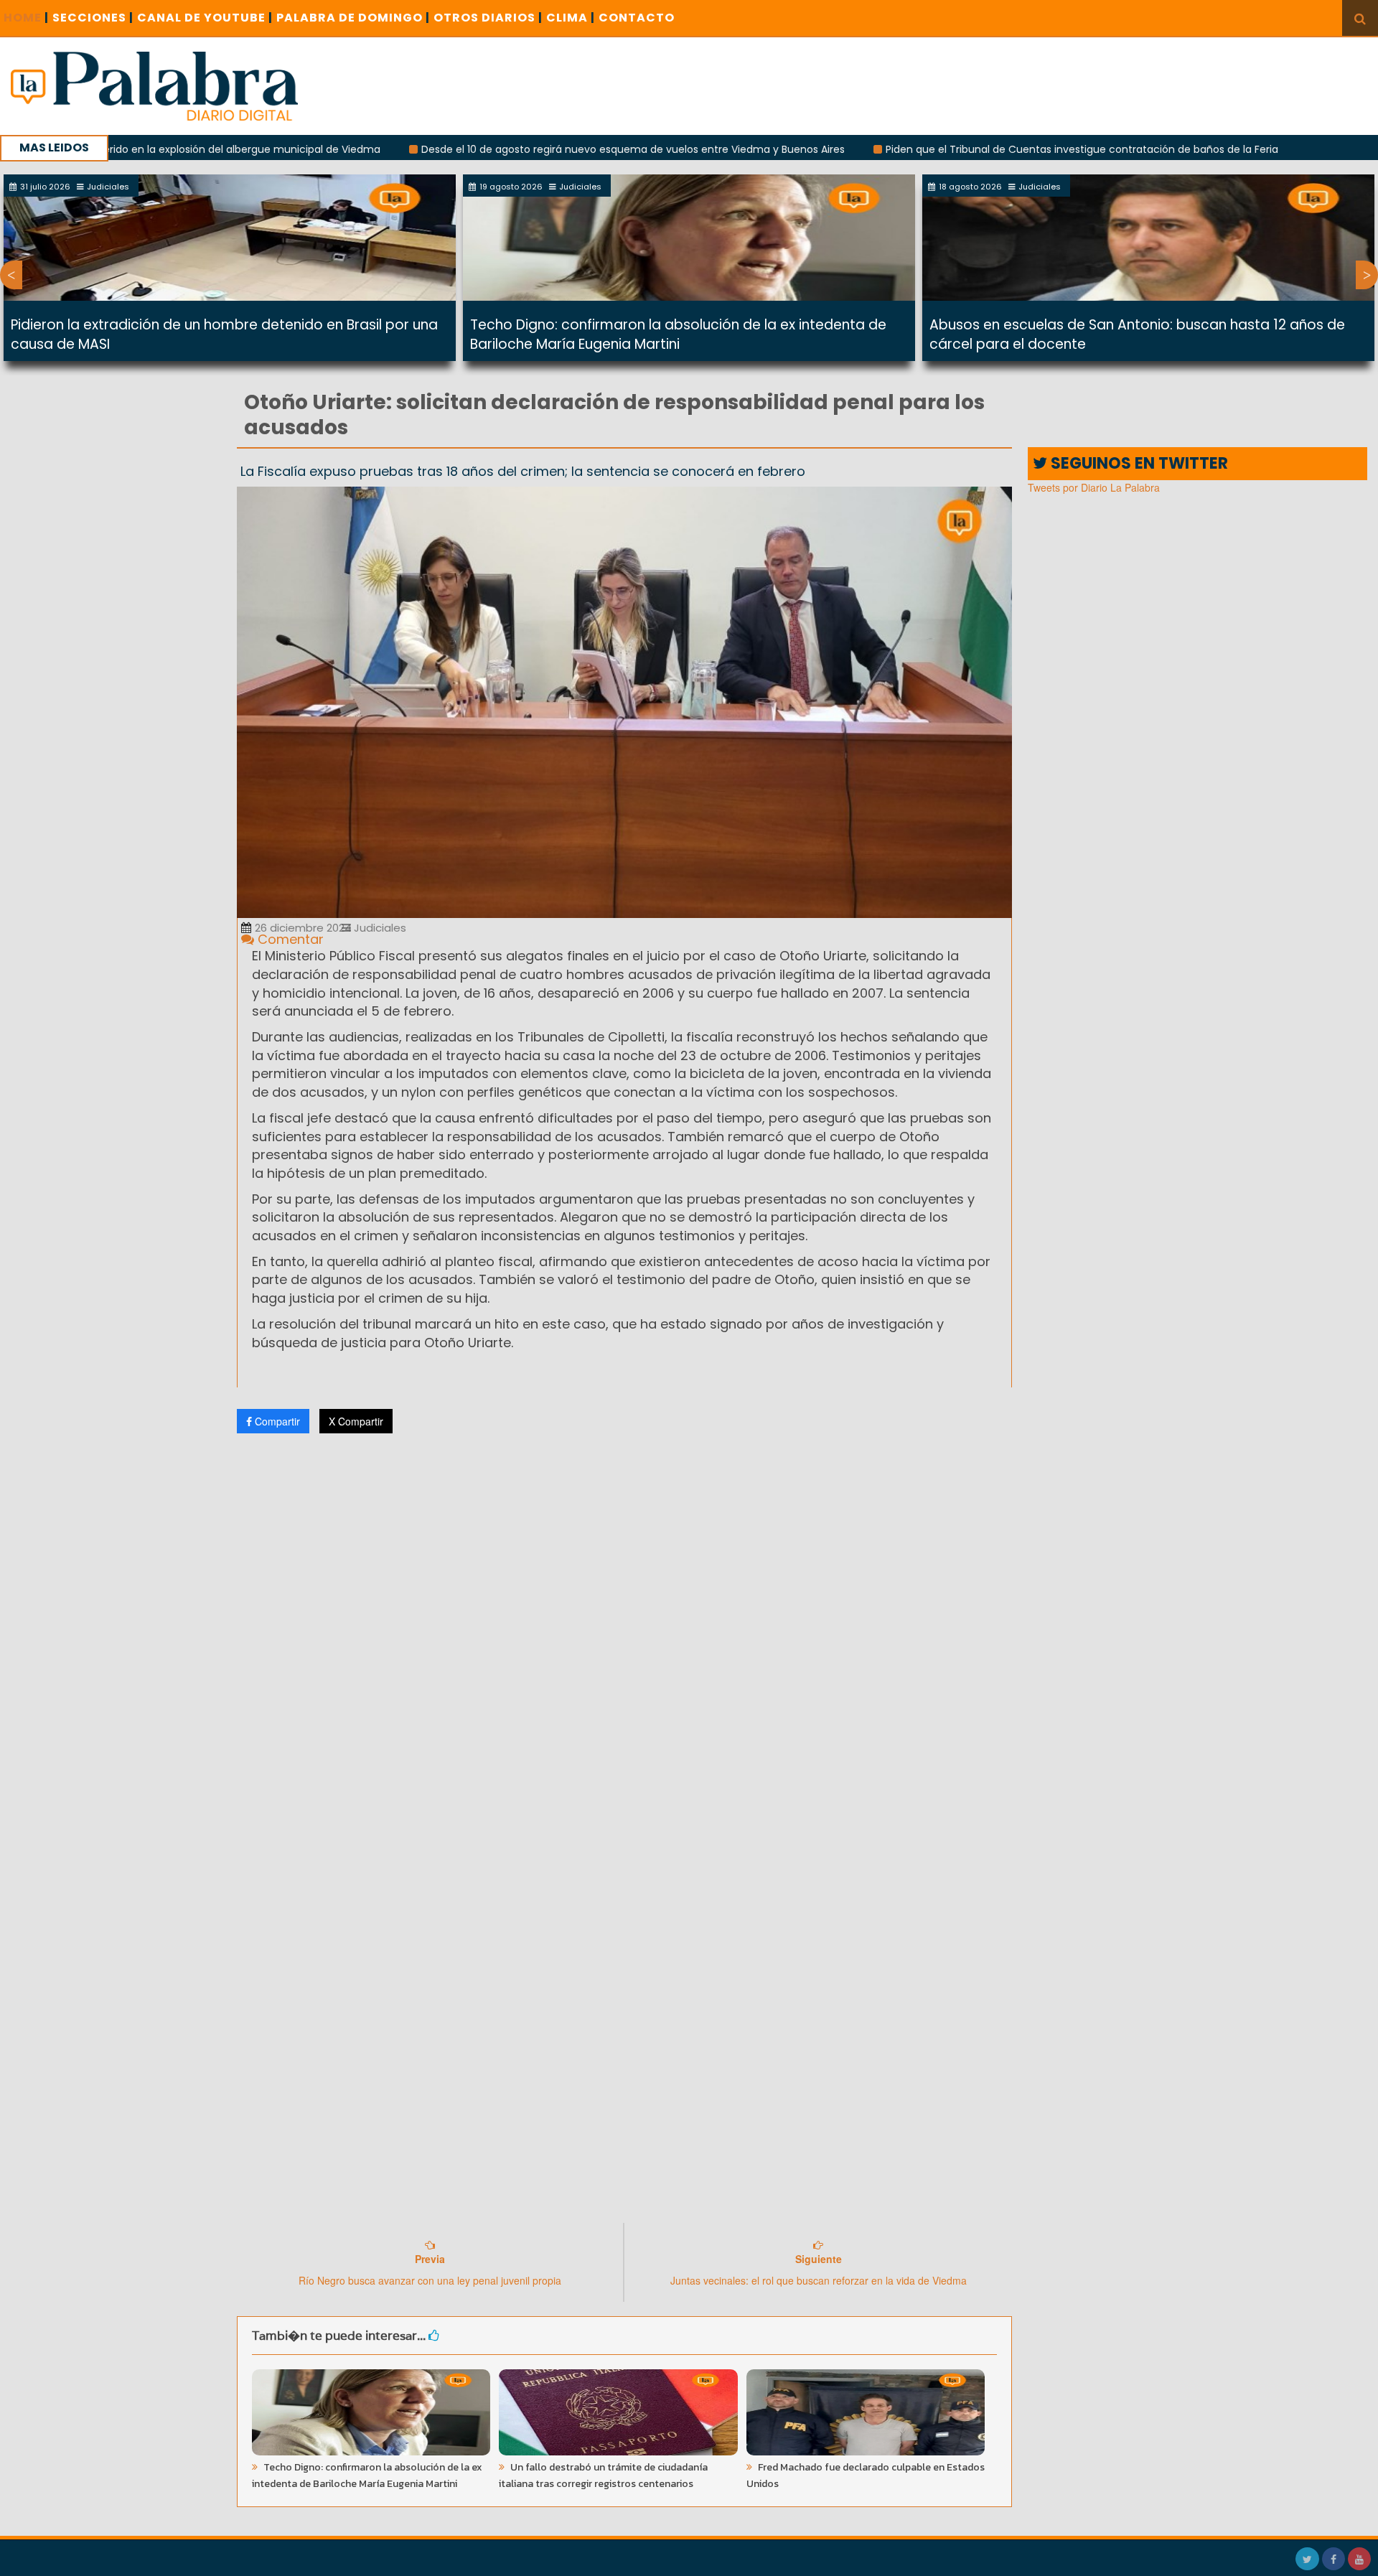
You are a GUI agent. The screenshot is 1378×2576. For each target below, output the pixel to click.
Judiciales (379, 928)
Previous (11, 275)
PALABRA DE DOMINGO (353, 18)
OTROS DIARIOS (488, 18)
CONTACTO (637, 18)
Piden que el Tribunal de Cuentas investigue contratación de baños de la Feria (981, 149)
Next (1367, 275)
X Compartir (356, 1421)
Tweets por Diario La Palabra (1094, 487)
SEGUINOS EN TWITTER (1138, 463)
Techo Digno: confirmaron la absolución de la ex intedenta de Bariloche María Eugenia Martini (678, 334)
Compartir (276, 1421)
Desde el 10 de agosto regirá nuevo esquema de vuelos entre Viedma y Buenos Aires (533, 149)
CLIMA (571, 18)
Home (26, 18)
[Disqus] (624, 1634)
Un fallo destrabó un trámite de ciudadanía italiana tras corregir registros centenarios (603, 2476)
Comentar (289, 939)
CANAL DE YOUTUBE (205, 18)
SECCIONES (93, 18)
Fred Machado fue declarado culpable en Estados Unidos (866, 2476)
